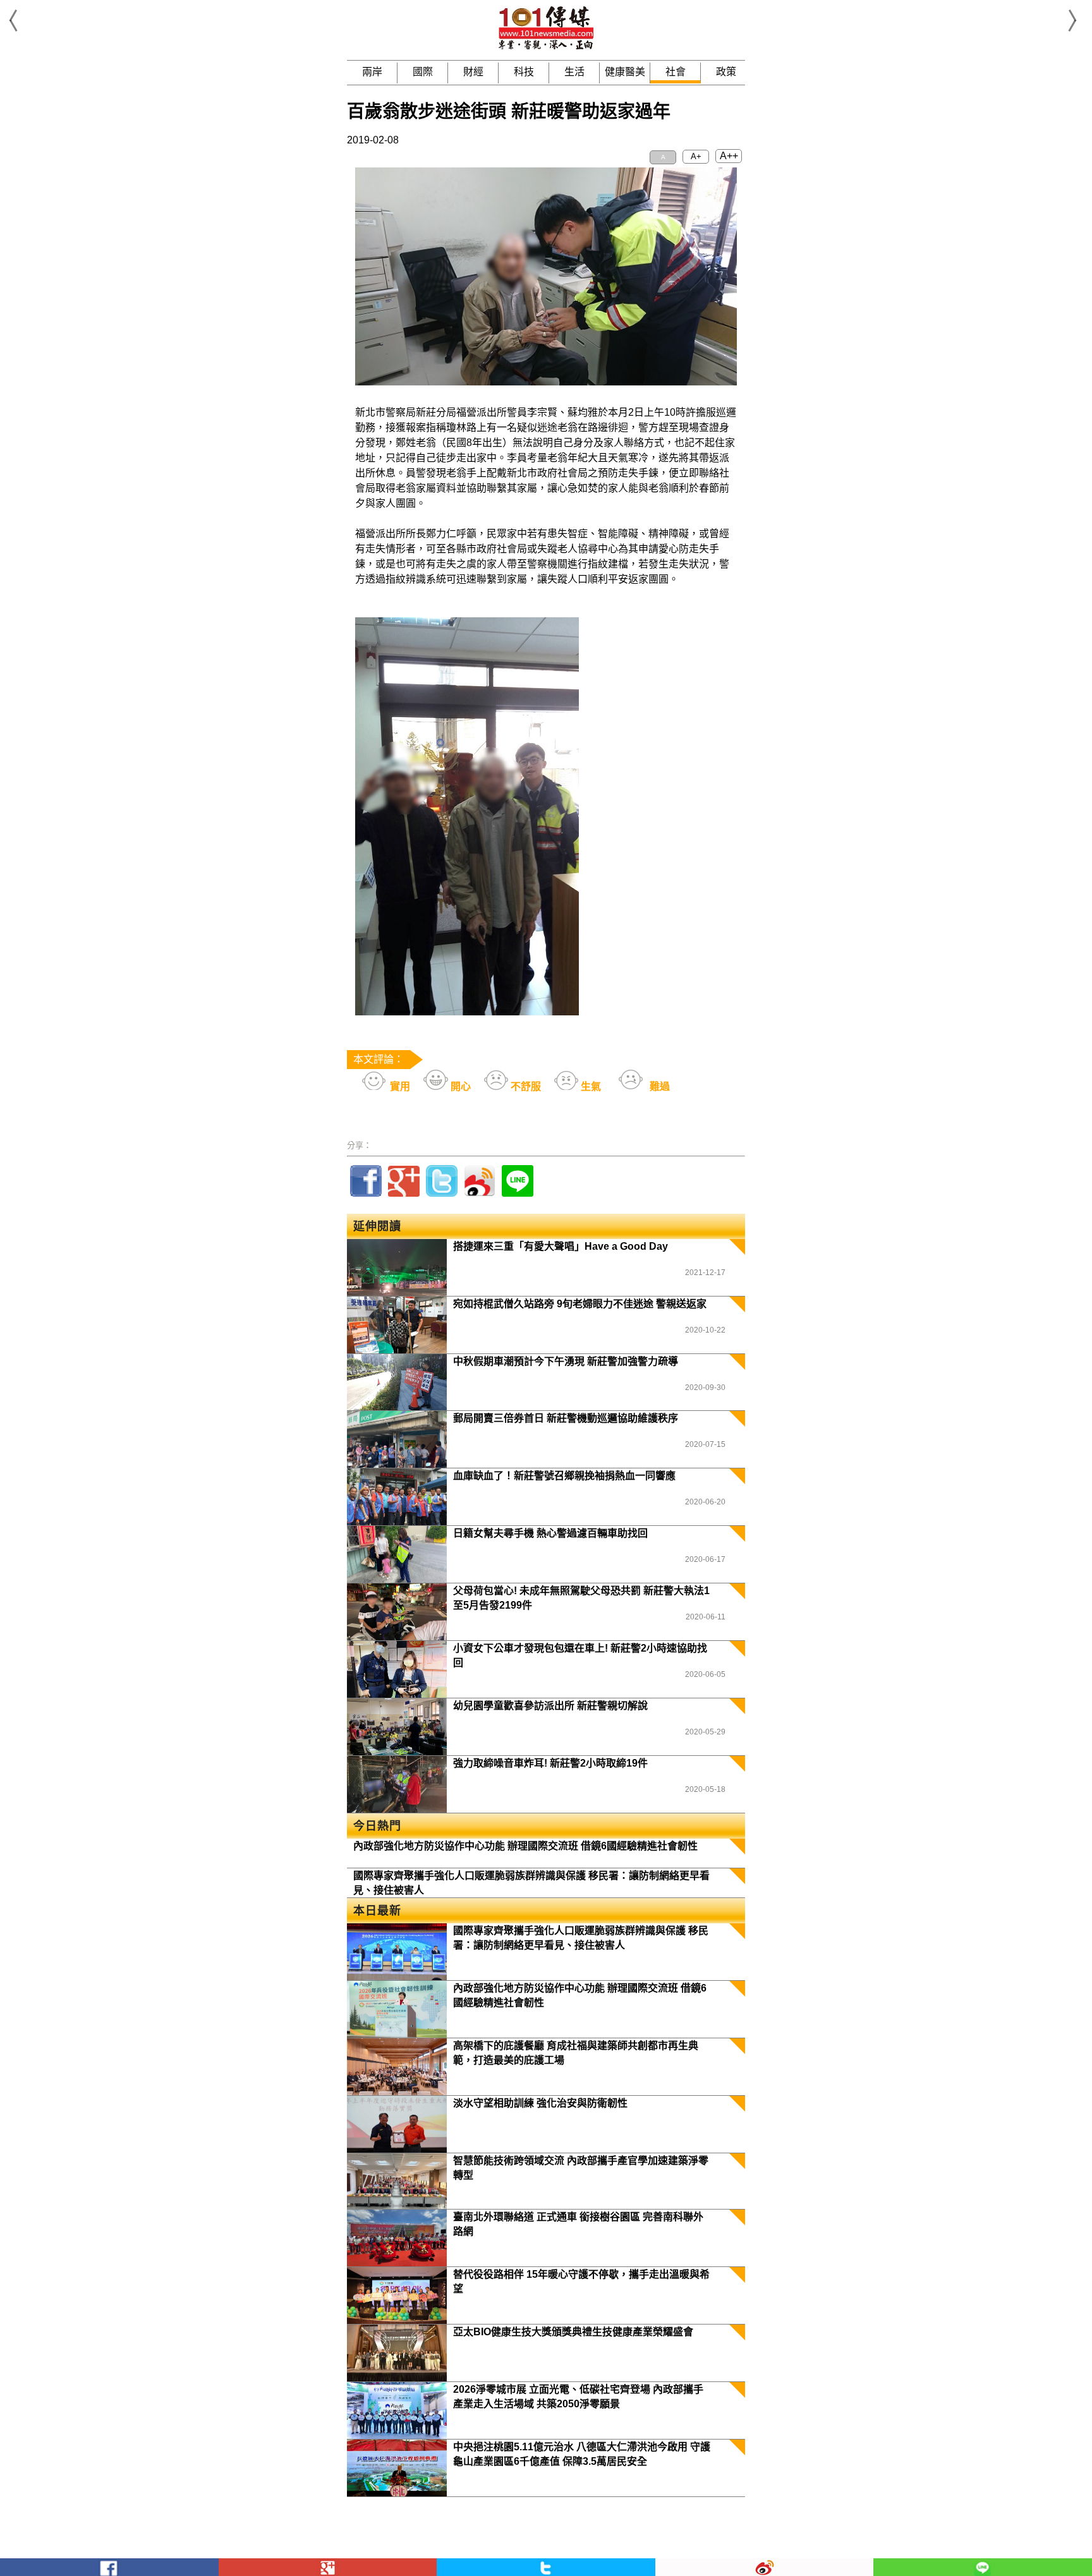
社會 (676, 72)
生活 (574, 72)
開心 (459, 1086)
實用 (399, 1086)
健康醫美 (625, 72)
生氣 (590, 1086)
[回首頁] (546, 47)
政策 (726, 72)
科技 (524, 72)
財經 (473, 72)
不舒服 (525, 1086)
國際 (423, 72)
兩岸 (372, 72)
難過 (658, 1086)
